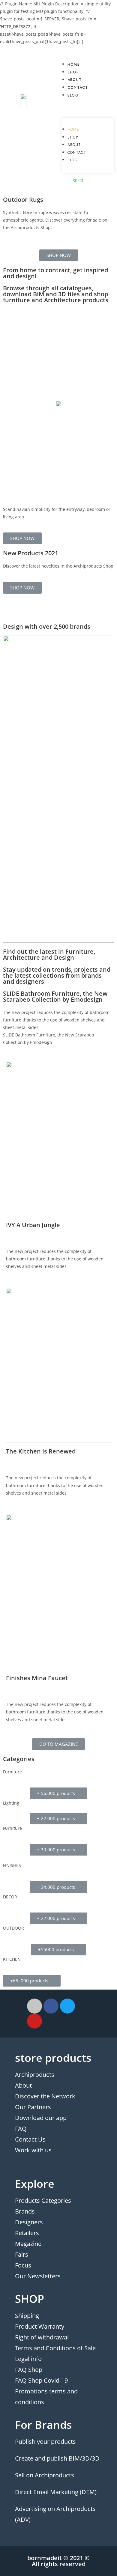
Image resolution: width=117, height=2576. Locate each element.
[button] (88, 105)
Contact (78, 88)
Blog (73, 95)
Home (74, 64)
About (75, 80)
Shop (73, 72)
